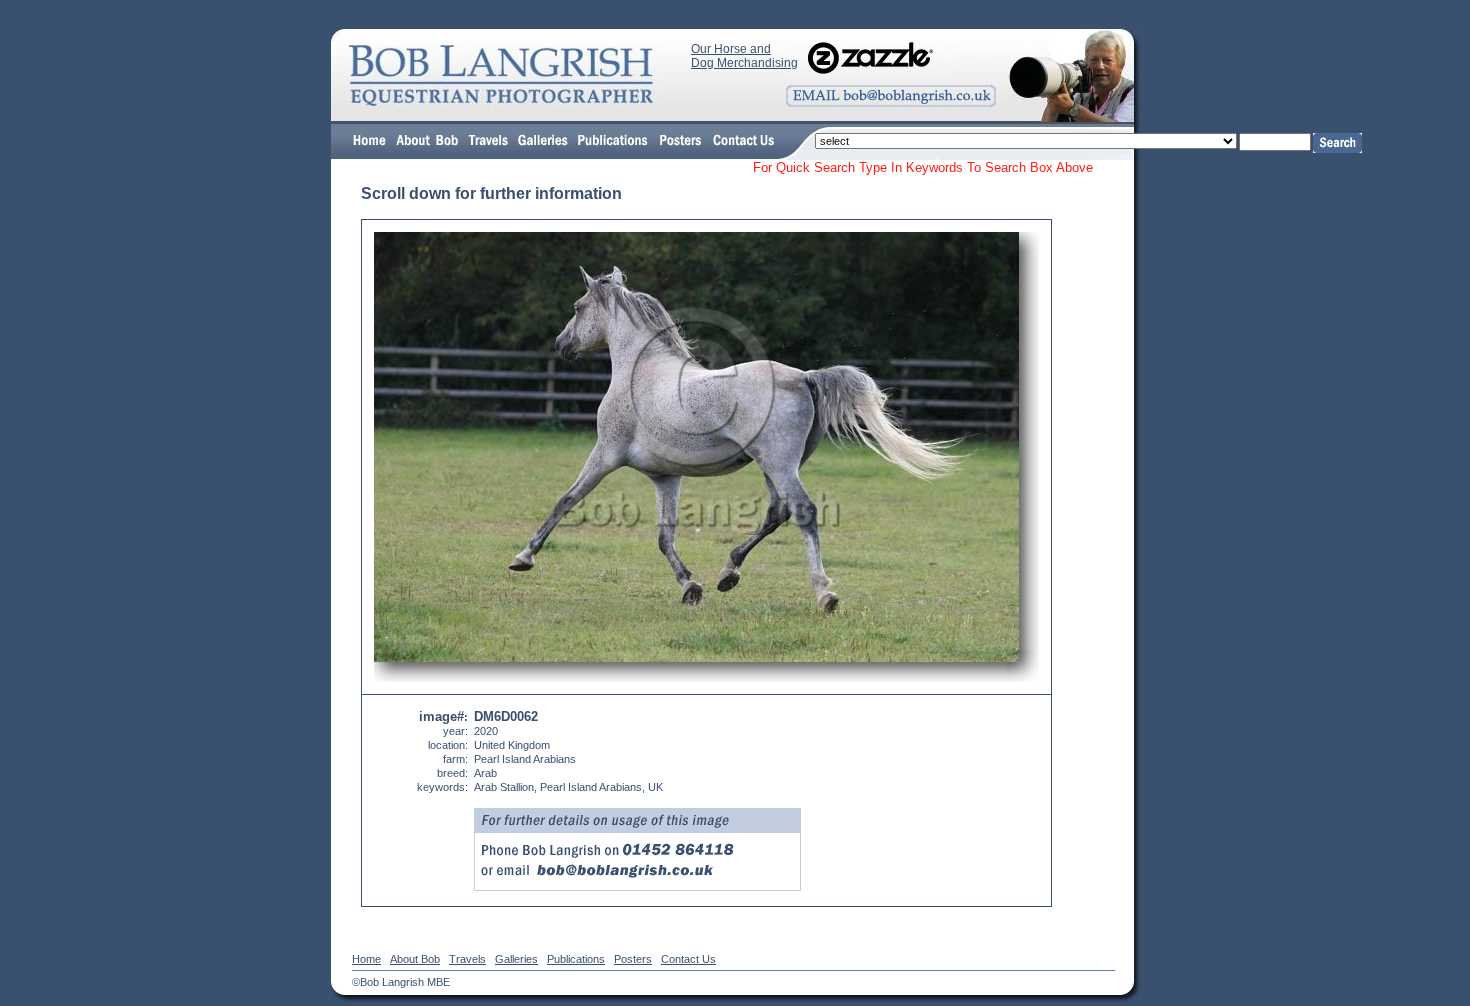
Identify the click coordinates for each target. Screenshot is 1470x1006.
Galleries (516, 959)
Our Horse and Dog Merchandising (744, 56)
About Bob (415, 959)
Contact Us (688, 959)
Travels (467, 959)
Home (366, 959)
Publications (576, 959)
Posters (633, 959)
